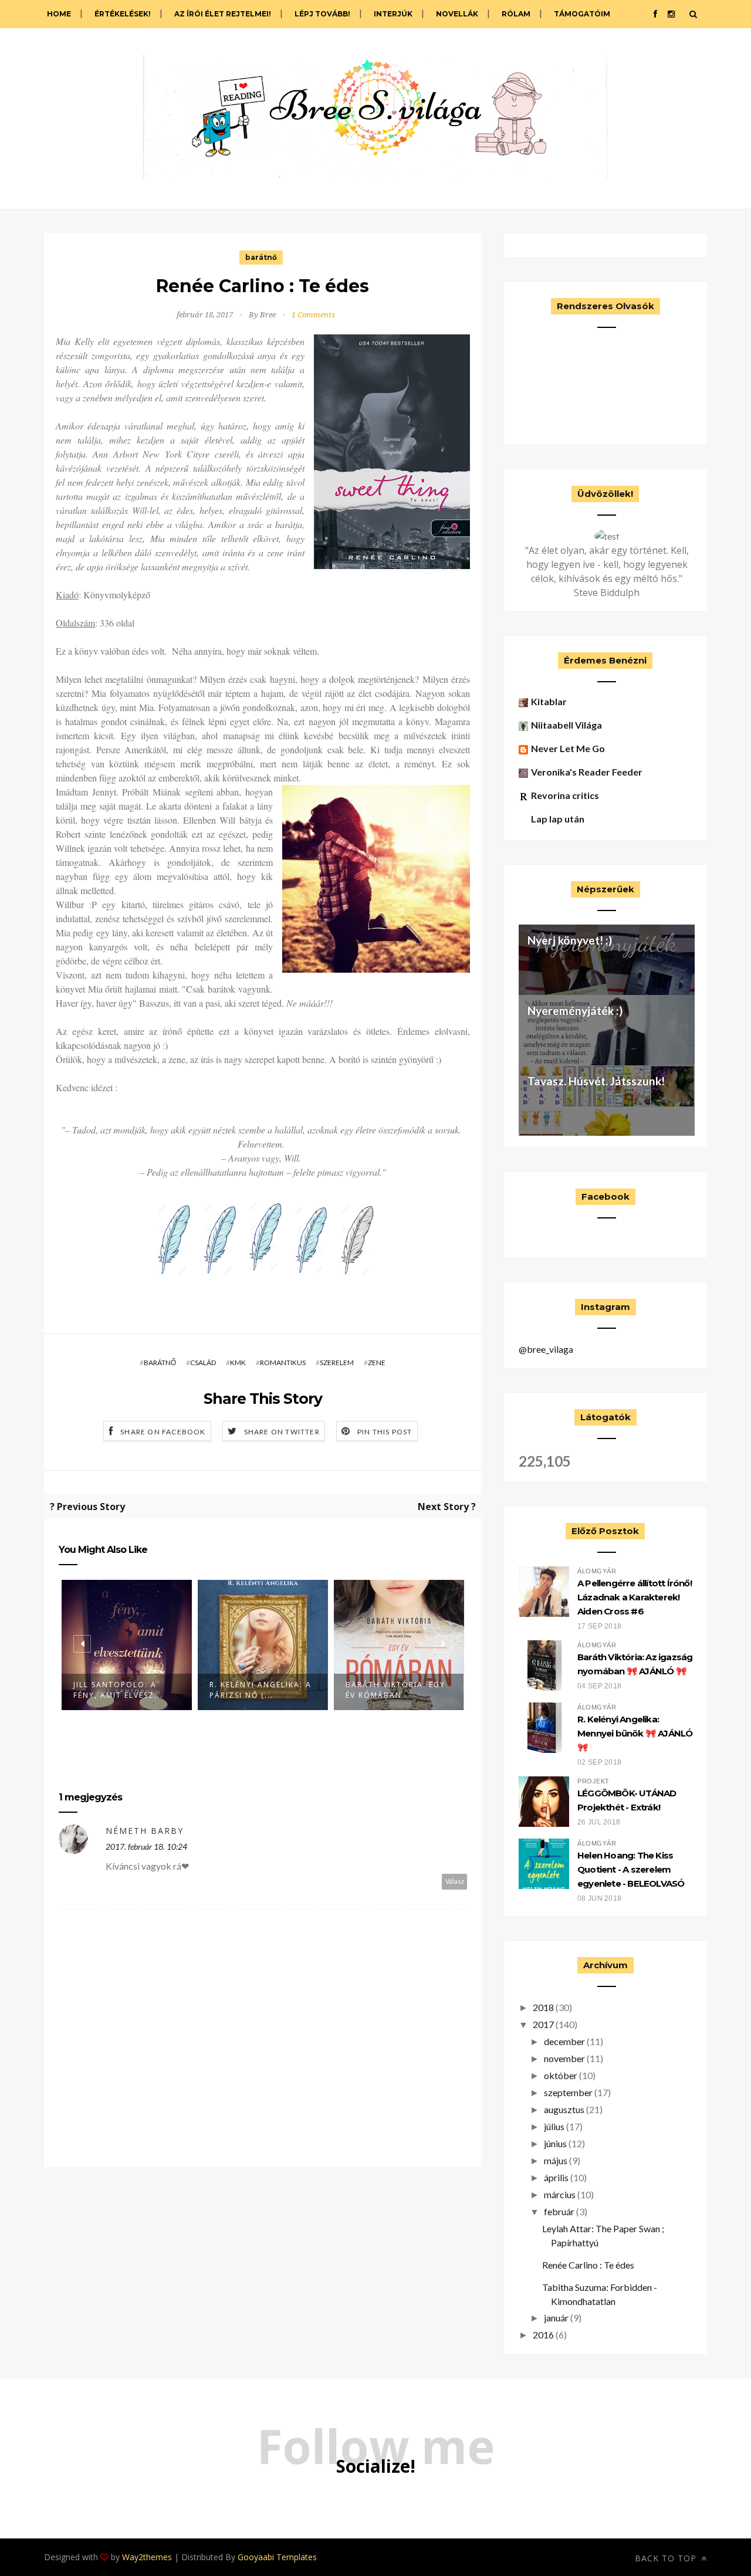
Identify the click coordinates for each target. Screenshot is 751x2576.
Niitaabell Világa (566, 725)
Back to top (667, 2558)
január (556, 2318)
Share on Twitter (282, 1432)
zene (377, 1363)
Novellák (457, 14)
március (560, 2194)
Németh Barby (145, 1831)
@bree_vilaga (546, 1349)
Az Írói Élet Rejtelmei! (223, 14)
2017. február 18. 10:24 (146, 1846)
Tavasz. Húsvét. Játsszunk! (596, 1081)
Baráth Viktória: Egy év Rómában (259, 1690)
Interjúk (393, 14)
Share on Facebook (163, 1432)
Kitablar (549, 701)
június (555, 2143)
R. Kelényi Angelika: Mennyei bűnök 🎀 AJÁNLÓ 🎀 (635, 1733)
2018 (543, 2007)
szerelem (337, 1363)
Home (59, 14)
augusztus (564, 2109)
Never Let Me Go (568, 748)
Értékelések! (123, 14)
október (561, 2075)
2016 (543, 2335)
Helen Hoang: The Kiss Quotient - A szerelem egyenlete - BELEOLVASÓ (631, 1869)
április (556, 2177)
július (554, 2126)
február (559, 2211)
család (203, 1363)
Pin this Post (385, 1432)
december (564, 2041)
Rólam (516, 14)
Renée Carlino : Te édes (588, 2265)
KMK (238, 1363)
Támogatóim (582, 14)
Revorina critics (565, 795)
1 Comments (313, 315)
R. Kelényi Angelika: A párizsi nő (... (124, 1690)
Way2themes (147, 2557)
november (564, 2058)
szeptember (568, 2092)
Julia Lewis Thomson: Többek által (396, 1690)
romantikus (283, 1363)
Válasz (455, 1881)
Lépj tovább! (322, 14)
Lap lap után (558, 819)
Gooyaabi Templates (277, 2557)
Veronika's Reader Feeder (587, 772)
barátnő (261, 257)
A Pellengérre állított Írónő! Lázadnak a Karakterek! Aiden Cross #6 (635, 1597)
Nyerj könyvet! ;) (570, 940)
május (556, 2160)
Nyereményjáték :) (575, 1011)
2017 (543, 2024)
